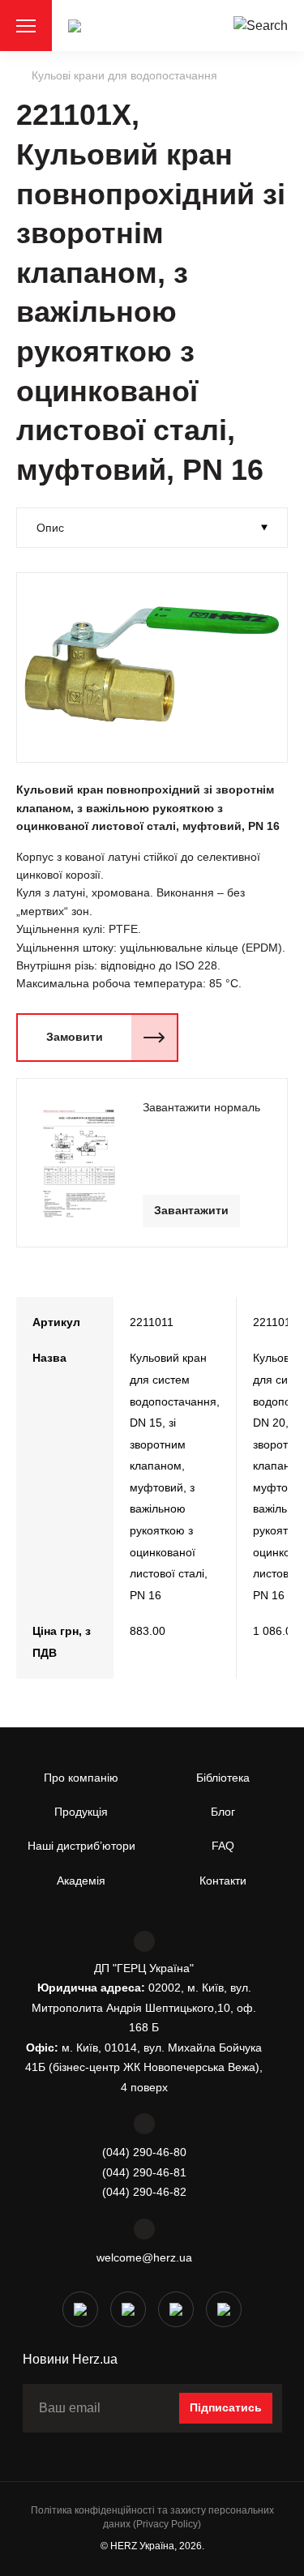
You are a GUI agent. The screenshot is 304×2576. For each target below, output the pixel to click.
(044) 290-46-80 (144, 2152)
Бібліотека (223, 1778)
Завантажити (191, 1210)
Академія (81, 1881)
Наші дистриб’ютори (81, 1846)
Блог (223, 1812)
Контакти (223, 1881)
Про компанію (81, 1778)
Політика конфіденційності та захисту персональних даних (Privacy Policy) (152, 2517)
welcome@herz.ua (144, 2257)
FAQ (223, 1846)
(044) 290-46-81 (144, 2172)
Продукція (81, 1812)
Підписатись (226, 2407)
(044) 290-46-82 (144, 2192)
